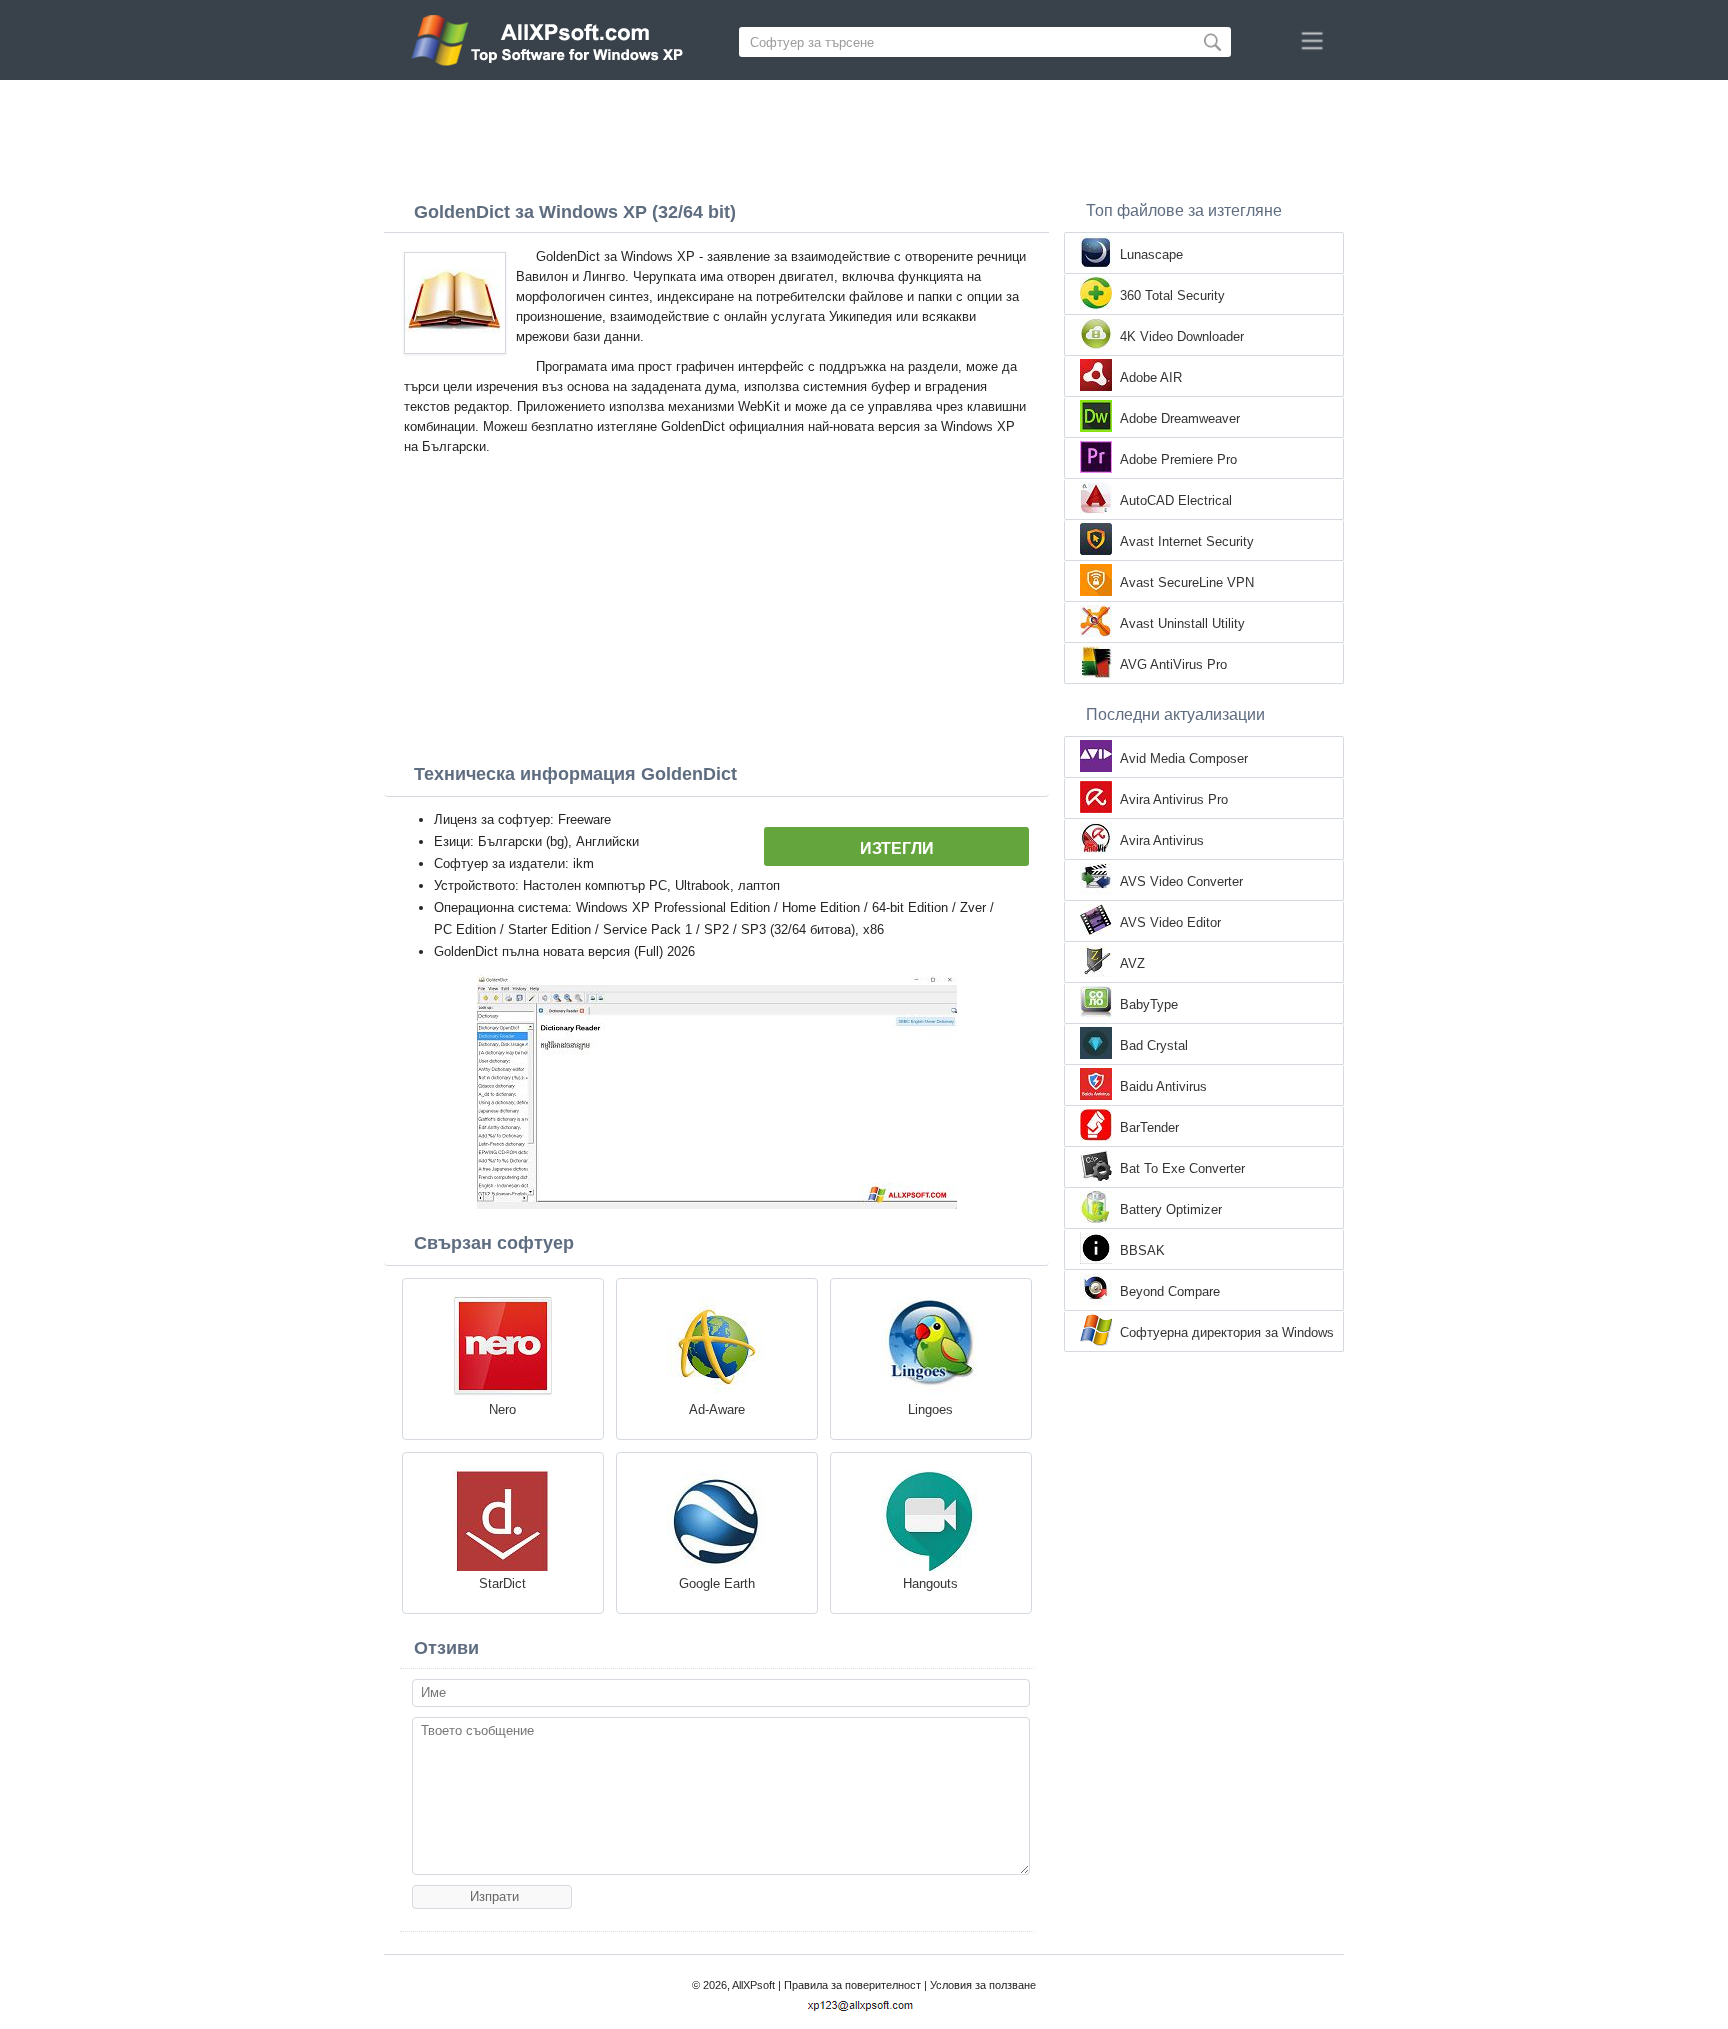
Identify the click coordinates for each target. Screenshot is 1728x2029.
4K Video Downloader (1182, 336)
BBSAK (1142, 1250)
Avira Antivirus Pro (1174, 799)
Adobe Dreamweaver (1180, 418)
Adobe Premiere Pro (1178, 459)
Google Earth (717, 1583)
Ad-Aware (717, 1409)
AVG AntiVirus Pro (1173, 664)
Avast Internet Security (1187, 541)
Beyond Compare (1170, 1291)
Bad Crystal (1154, 1045)
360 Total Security (1172, 295)
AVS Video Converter (1181, 881)
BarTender (1149, 1127)
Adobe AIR (1151, 377)
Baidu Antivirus (1163, 1086)
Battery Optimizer (1171, 1209)
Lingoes (930, 1409)
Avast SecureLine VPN (1187, 582)
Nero (502, 1409)
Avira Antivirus (1162, 840)
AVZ (1132, 963)
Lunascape (1151, 254)
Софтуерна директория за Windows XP (1227, 1334)
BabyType (1149, 1004)
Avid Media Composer (1184, 758)
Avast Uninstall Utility (1182, 623)
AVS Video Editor (1170, 922)
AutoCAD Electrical (1176, 500)
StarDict (502, 1583)
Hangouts (930, 1583)
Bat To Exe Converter (1182, 1168)
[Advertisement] (864, 135)
